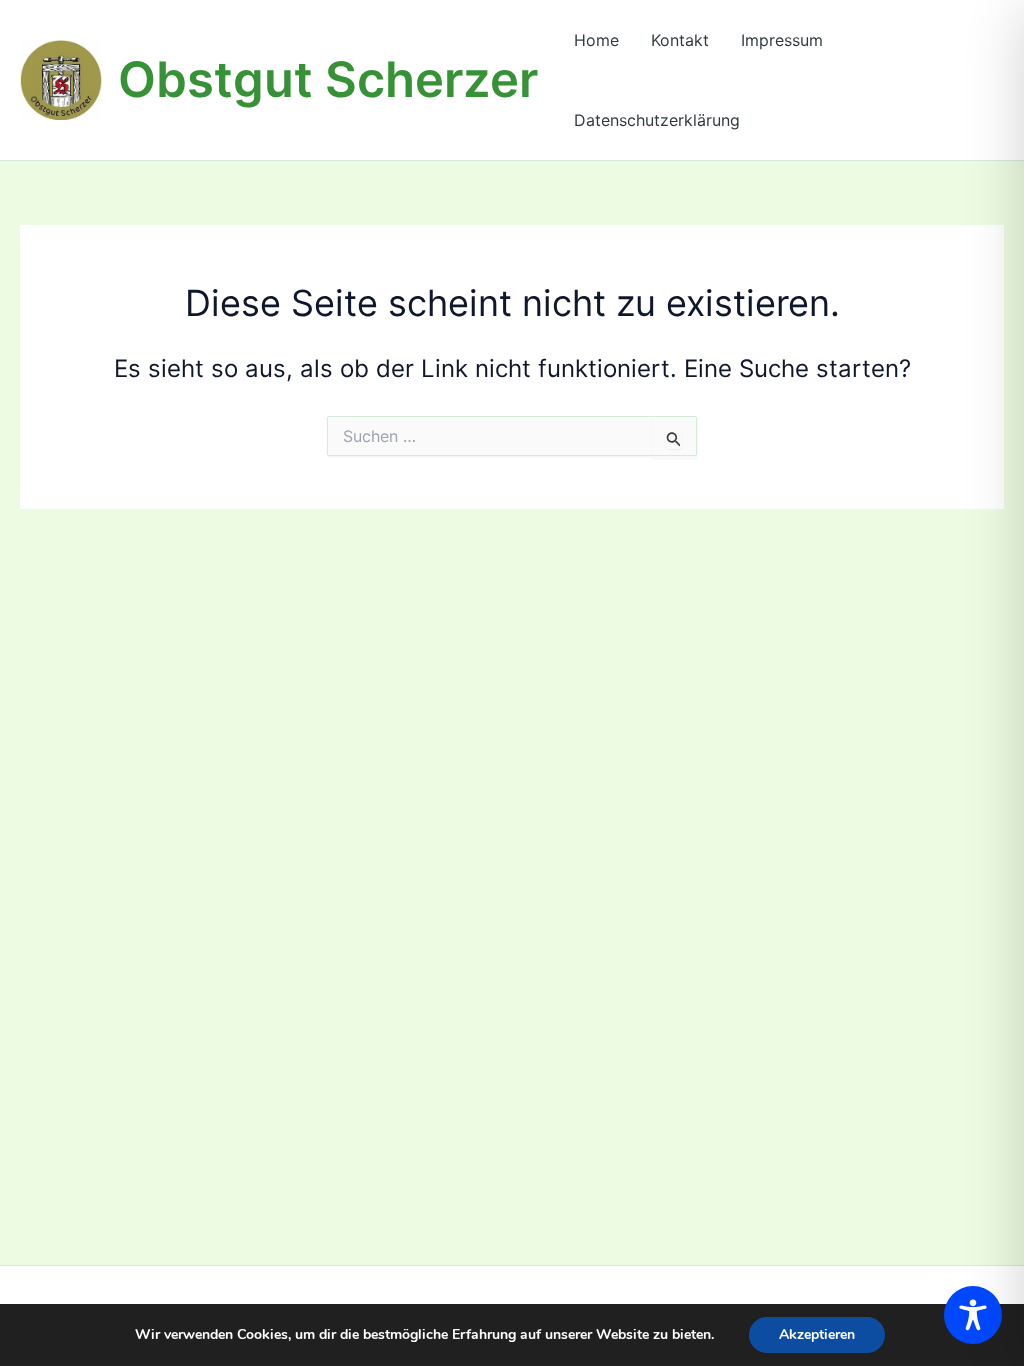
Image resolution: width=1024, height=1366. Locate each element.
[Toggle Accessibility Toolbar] (973, 1315)
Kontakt (680, 40)
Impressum (782, 40)
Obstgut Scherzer (328, 79)
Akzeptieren (817, 1334)
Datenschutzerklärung (657, 120)
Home (596, 40)
